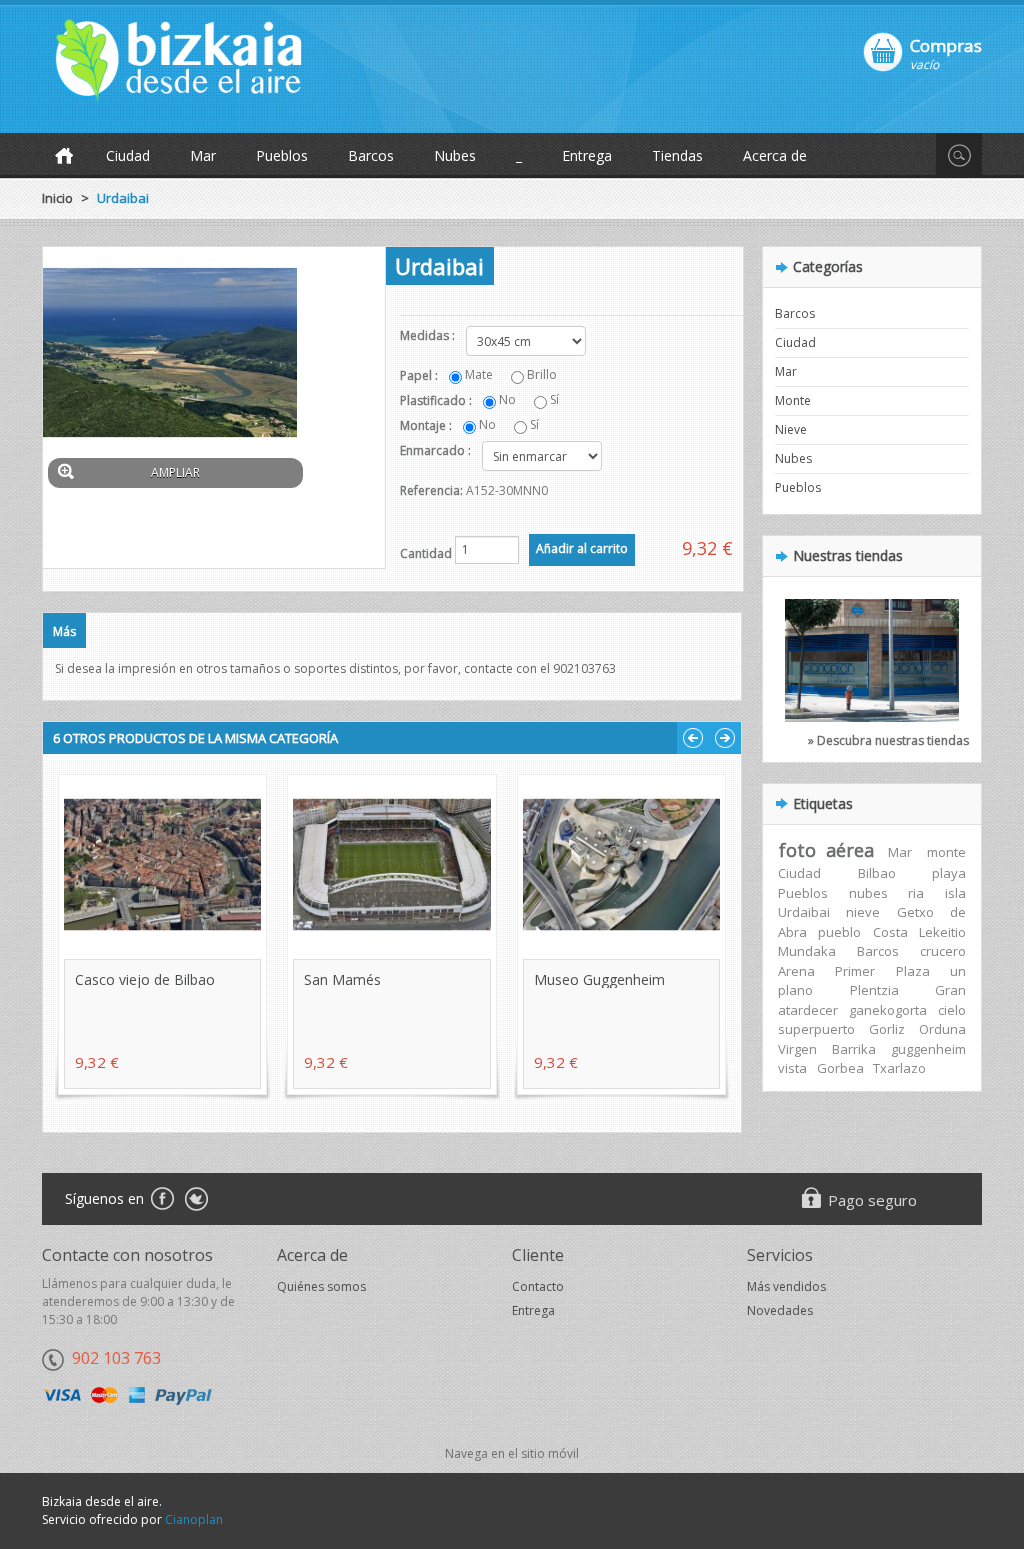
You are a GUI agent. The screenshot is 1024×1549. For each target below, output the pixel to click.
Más (64, 631)
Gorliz (887, 1029)
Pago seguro (872, 1200)
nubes (868, 893)
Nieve (791, 429)
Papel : (420, 375)
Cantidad (426, 553)
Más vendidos (786, 1286)
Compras (946, 45)
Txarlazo (899, 1068)
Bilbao (877, 873)
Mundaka (807, 951)
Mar (203, 155)
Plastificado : (437, 400)
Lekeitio (942, 932)
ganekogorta (888, 1010)
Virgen (797, 1049)
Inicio (57, 198)
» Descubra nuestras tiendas (888, 740)
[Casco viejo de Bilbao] (162, 864)
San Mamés (342, 979)
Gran (950, 990)
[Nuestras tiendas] (872, 654)
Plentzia (874, 990)
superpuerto (816, 1029)
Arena (796, 971)
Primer (855, 971)
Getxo (915, 912)
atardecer (808, 1010)
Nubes (455, 155)
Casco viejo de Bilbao (145, 979)
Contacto (538, 1286)
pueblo (839, 932)
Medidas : (429, 335)
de (958, 912)
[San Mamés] (391, 864)
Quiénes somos (321, 1286)
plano (795, 990)
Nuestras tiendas (848, 555)
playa (949, 873)
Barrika (854, 1049)
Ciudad (128, 155)
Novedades (780, 1310)
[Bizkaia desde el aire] (192, 61)
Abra (792, 932)
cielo (952, 1010)
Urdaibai (804, 912)
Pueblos (282, 155)
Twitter (196, 1200)
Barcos (371, 155)
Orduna (942, 1029)
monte (946, 852)
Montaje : (427, 425)
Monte (793, 400)
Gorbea (840, 1068)
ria (916, 893)
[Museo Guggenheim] (621, 864)
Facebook (161, 1200)
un (958, 971)
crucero (943, 951)
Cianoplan (194, 1519)
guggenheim (928, 1049)
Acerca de (775, 155)
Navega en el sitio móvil (512, 1453)
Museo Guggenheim (599, 979)
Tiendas (677, 155)
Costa (890, 932)
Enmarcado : (437, 450)
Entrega (587, 155)
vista (792, 1068)
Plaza (913, 971)
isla (955, 893)
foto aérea (826, 850)
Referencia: (431, 490)
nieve (863, 912)
